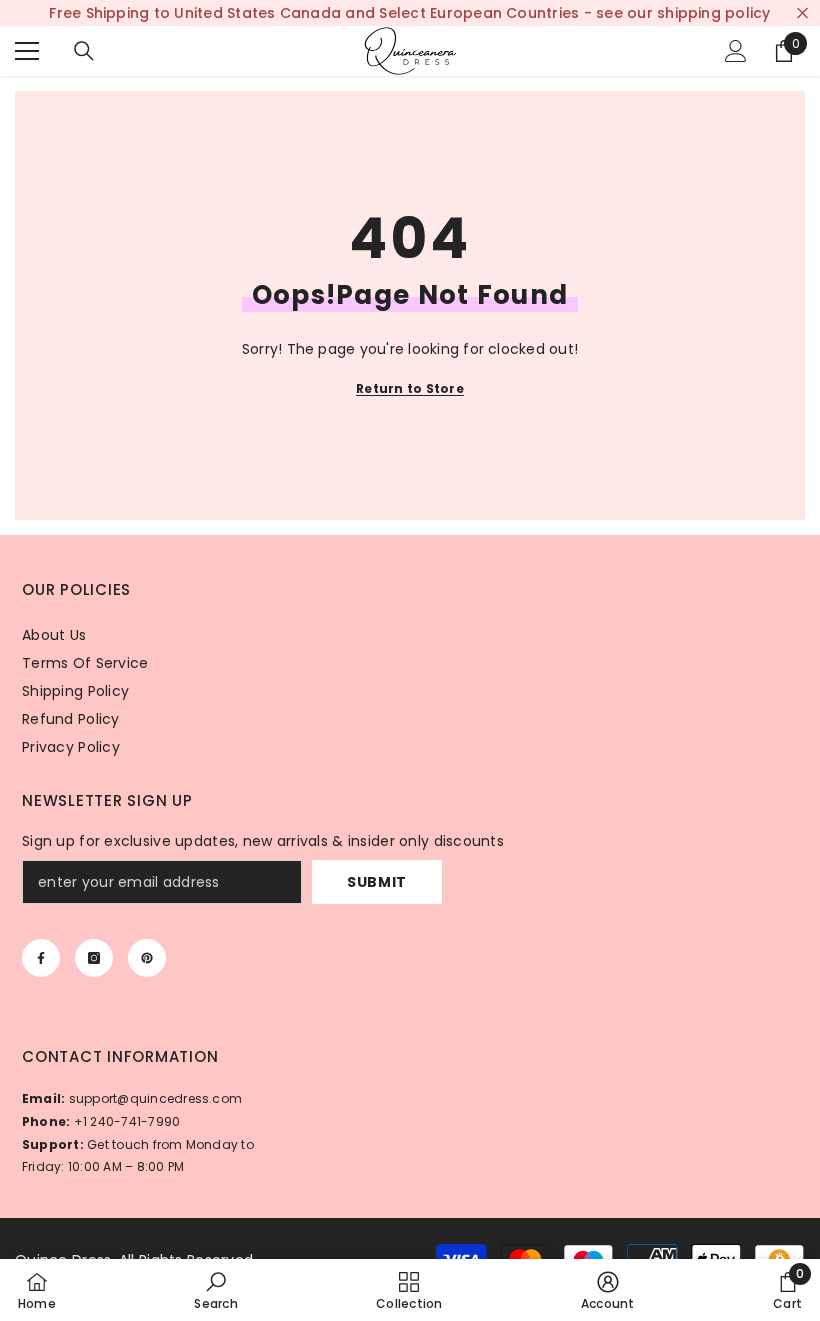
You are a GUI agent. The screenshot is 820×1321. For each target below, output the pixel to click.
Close (802, 13)
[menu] (27, 51)
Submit (377, 882)
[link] (215, 1290)
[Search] (84, 51)
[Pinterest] (147, 958)
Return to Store (410, 388)
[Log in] (736, 51)
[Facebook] (41, 958)
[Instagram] (94, 958)
